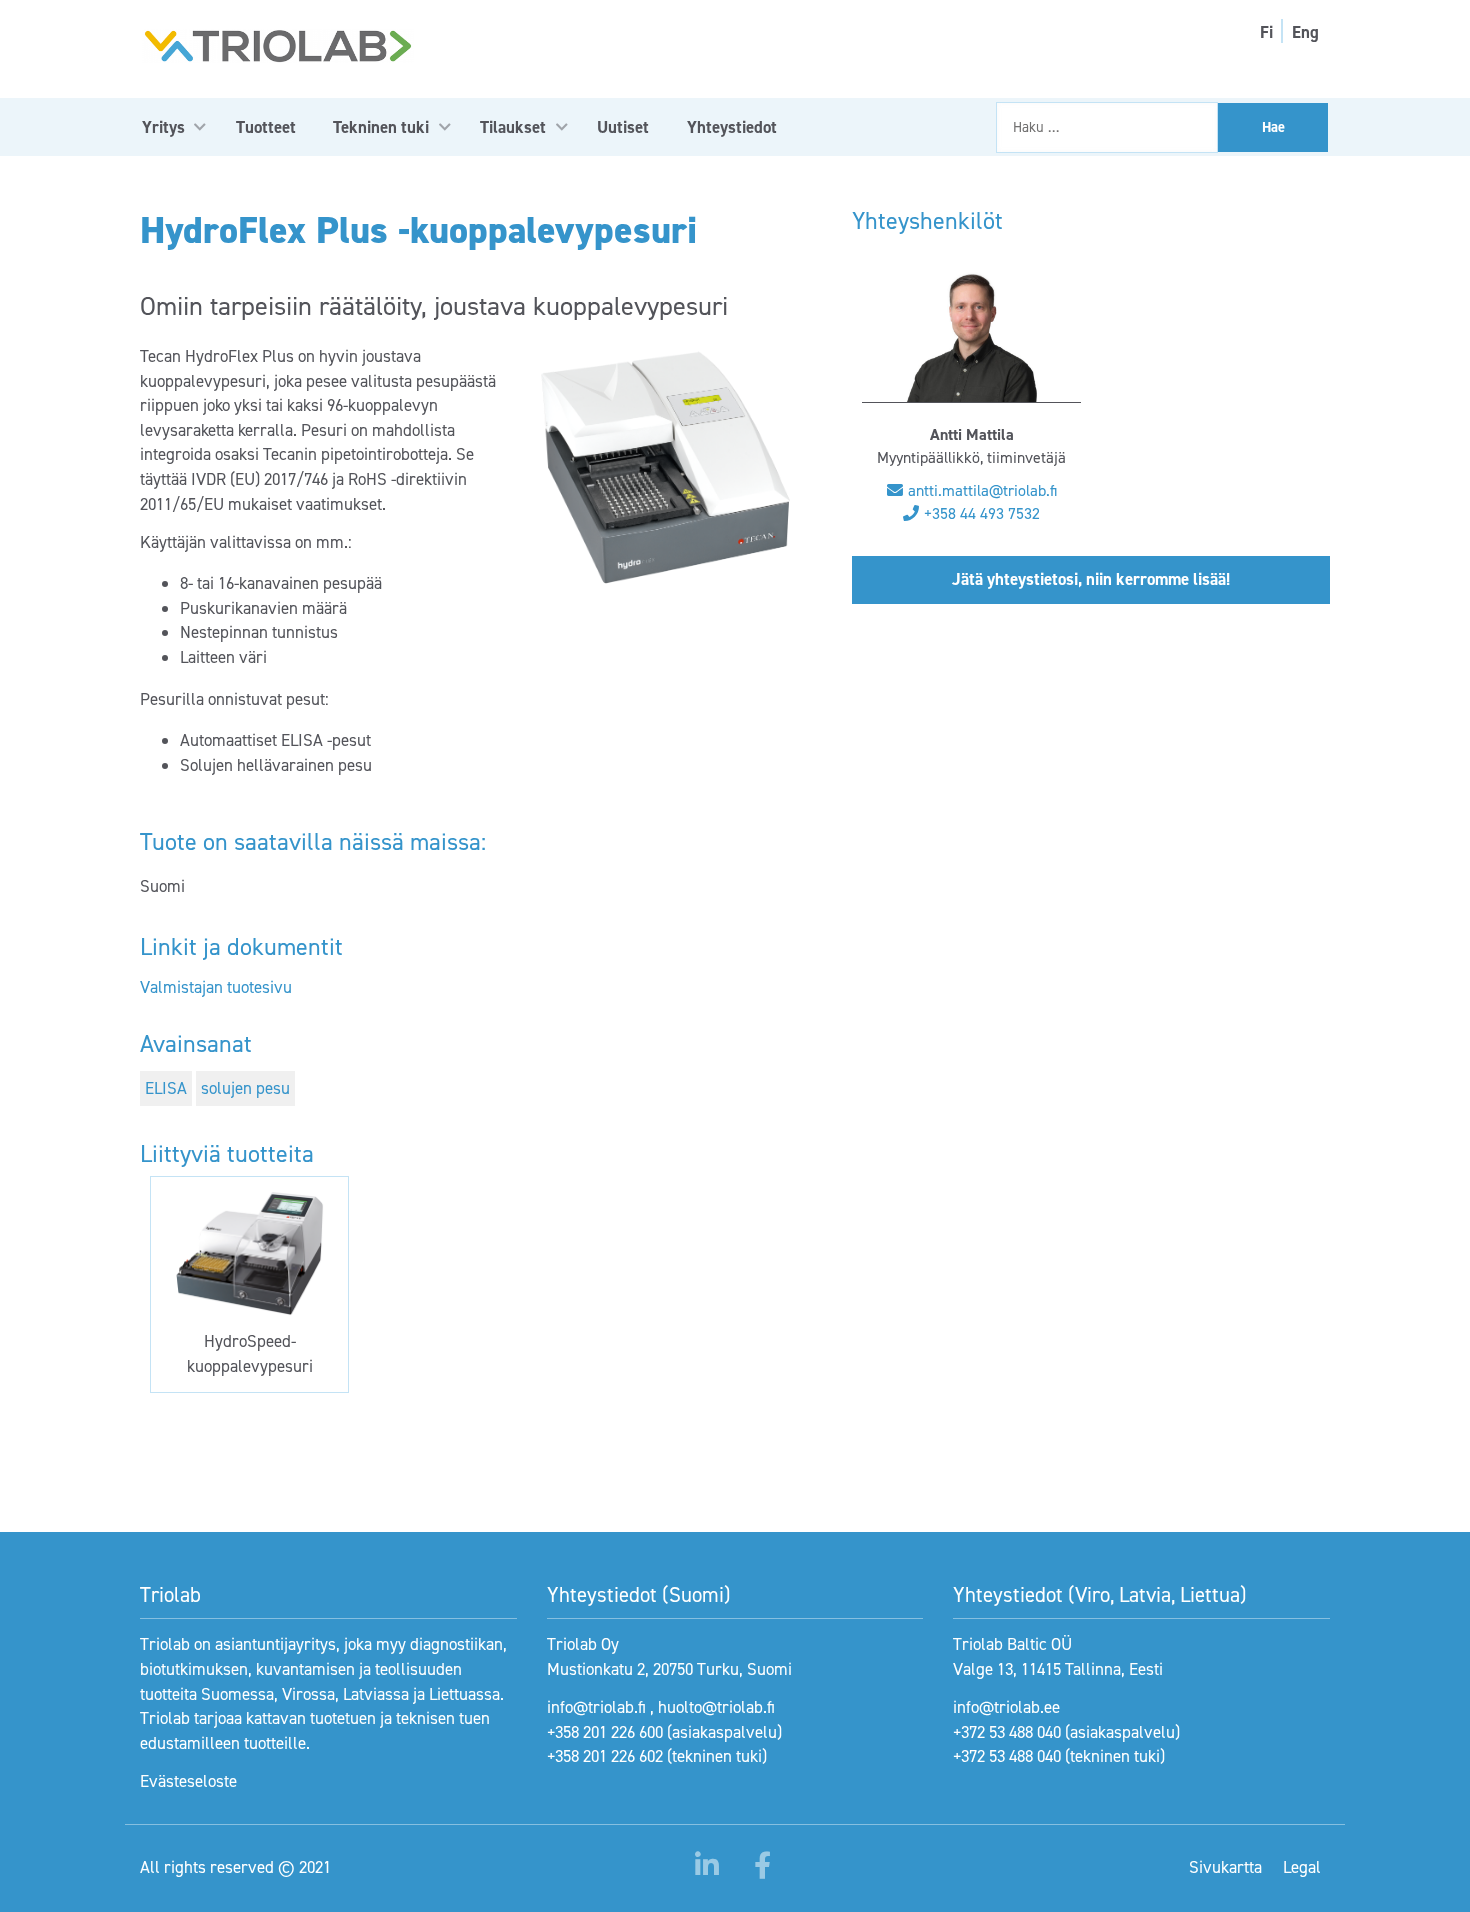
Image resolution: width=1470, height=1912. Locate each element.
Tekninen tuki (381, 127)
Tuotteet (266, 127)
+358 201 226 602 (605, 1756)
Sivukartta (1225, 1867)
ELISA (166, 1088)
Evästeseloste (188, 1781)
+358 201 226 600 (605, 1732)
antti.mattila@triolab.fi (982, 490)
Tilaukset (513, 127)
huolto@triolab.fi (716, 1707)
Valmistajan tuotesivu (216, 987)
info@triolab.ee (1006, 1707)
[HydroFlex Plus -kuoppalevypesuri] (665, 468)
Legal (1302, 1867)
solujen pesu (245, 1088)
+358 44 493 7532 (982, 513)
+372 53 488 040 (1007, 1732)
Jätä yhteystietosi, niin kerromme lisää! (1091, 579)
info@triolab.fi (596, 1707)
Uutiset (623, 127)
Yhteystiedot (732, 127)
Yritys (163, 127)
